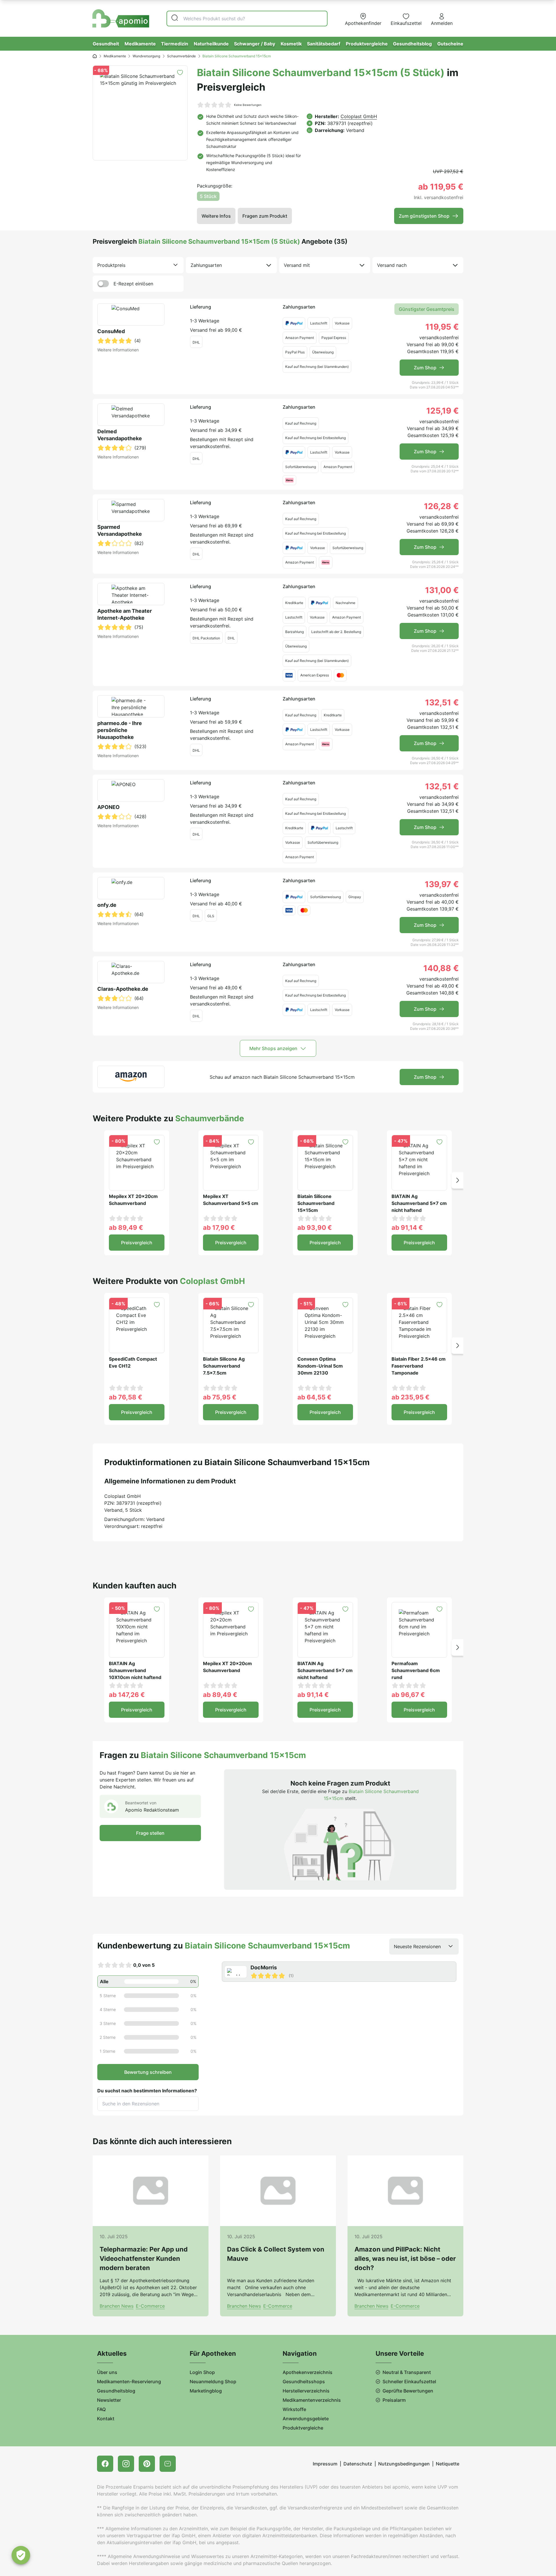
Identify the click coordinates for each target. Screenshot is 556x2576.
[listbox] (138, 265)
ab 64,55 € (314, 1397)
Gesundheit (106, 44)
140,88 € (441, 968)
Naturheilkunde (211, 44)
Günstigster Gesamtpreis (427, 309)
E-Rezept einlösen (133, 284)
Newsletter (109, 2400)
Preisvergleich (137, 1243)
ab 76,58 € (126, 1397)
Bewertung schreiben (148, 2072)
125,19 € (442, 411)
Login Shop (202, 2372)
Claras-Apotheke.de (123, 989)
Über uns (107, 2372)
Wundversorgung (146, 56)
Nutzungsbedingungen (404, 2464)
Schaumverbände (181, 56)
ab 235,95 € (410, 1397)
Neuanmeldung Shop (213, 2381)
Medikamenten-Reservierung (129, 2381)
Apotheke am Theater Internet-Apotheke (125, 614)
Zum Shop (425, 368)
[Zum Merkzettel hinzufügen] (180, 73)
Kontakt (106, 2419)
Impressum (325, 2464)
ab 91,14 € (407, 1228)
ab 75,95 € (220, 1397)
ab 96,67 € (408, 1695)
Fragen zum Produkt (265, 216)
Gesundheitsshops (304, 2381)
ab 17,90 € (219, 1228)
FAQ (101, 2409)
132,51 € (442, 702)
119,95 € (442, 327)
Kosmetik (291, 44)
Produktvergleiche (367, 44)
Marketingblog (206, 2391)
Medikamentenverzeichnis (312, 2400)
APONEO (108, 807)
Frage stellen (150, 1833)
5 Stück (208, 196)
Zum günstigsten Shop (424, 216)
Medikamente (140, 44)
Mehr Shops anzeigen (273, 1048)
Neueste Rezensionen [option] (417, 1946)
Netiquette (448, 2464)
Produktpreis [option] (111, 265)
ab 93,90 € (315, 1228)
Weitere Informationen (118, 350)
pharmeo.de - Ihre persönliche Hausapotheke (120, 730)
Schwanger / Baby (255, 44)
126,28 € (441, 506)
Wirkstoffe (294, 2409)
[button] (457, 1180)
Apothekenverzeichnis (308, 2372)
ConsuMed (111, 331)
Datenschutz (358, 2464)
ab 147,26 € (127, 1695)
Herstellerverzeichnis (306, 2391)
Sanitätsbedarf (324, 44)
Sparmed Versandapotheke (120, 530)
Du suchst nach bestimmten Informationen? (147, 2091)
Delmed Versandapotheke (120, 435)
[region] (340, 1972)
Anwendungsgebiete (306, 2419)
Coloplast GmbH (359, 116)
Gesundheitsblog (412, 44)
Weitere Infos (216, 216)
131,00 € (442, 590)
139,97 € (442, 884)
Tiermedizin (175, 44)
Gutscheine (450, 44)
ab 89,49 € (126, 1228)
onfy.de (107, 905)
